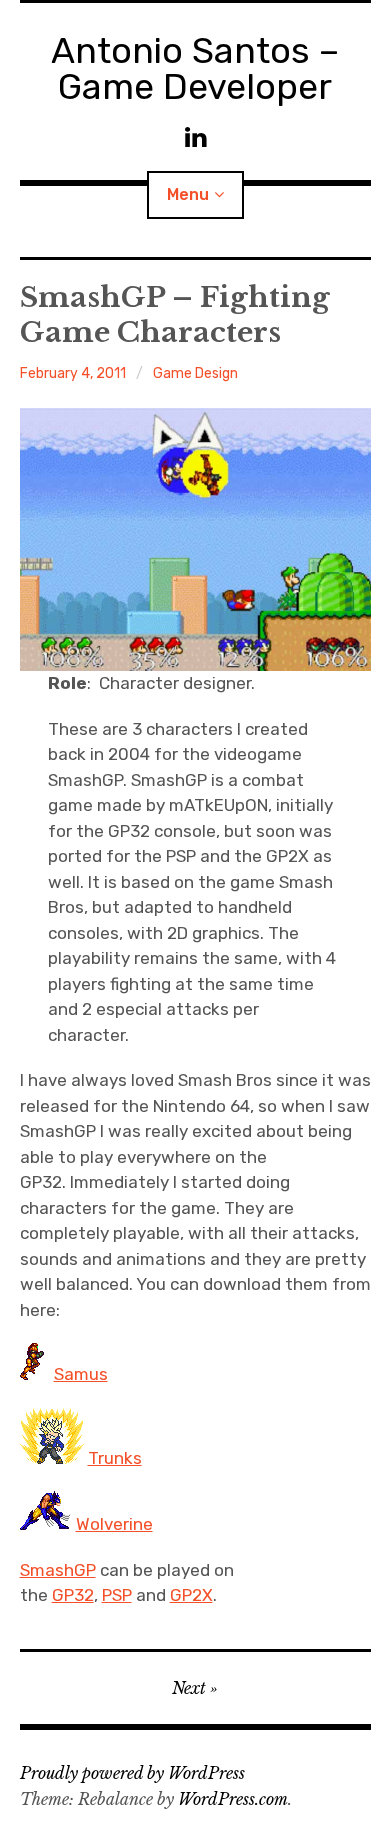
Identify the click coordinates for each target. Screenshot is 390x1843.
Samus (81, 1374)
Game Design (195, 373)
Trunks (115, 1458)
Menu (188, 194)
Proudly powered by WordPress (132, 1773)
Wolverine (114, 1524)
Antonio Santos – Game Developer (195, 68)
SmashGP (58, 1570)
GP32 (73, 1595)
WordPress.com (233, 1799)
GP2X (191, 1595)
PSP (117, 1595)
